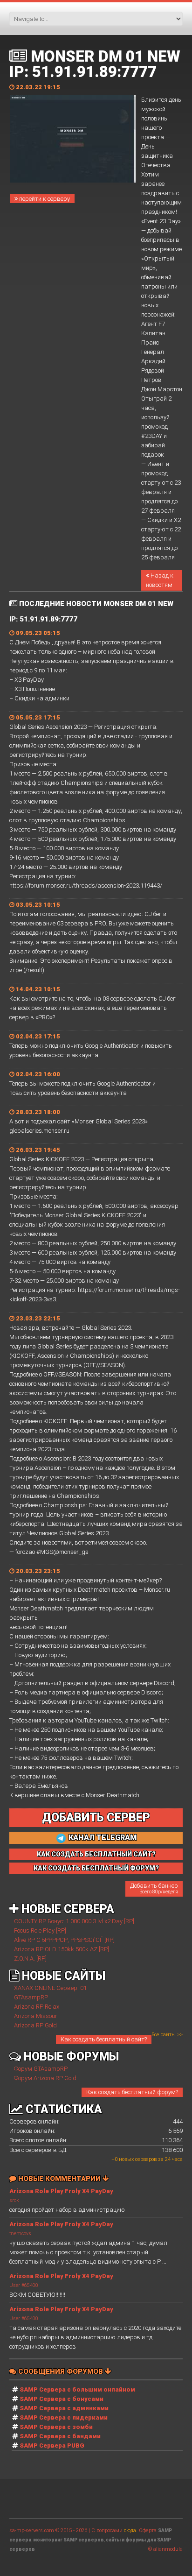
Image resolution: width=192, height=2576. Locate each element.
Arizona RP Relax (37, 2007)
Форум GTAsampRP (41, 2069)
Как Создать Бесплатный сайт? (96, 1854)
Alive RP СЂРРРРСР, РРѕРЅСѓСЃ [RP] (64, 1940)
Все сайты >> (167, 2035)
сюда (130, 2530)
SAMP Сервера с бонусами (62, 2399)
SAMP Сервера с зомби (56, 2427)
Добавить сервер (96, 1817)
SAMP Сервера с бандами (60, 2436)
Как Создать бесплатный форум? (96, 1868)
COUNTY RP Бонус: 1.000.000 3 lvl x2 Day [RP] (74, 1921)
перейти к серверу (44, 199)
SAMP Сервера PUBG (52, 2445)
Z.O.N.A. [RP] (30, 1958)
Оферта (148, 2530)
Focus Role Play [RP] (40, 1930)
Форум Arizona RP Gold (45, 2078)
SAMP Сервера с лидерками (64, 2417)
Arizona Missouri (36, 2016)
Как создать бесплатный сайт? (104, 2039)
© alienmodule (165, 2549)
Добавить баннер (154, 1888)
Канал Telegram (102, 1838)
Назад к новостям (160, 580)
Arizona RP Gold (35, 2025)
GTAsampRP (31, 1997)
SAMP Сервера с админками (64, 2408)
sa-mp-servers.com (32, 2530)
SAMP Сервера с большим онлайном (77, 2389)
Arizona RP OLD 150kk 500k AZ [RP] (62, 1949)
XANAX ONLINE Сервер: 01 (50, 1988)
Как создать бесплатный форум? (132, 2092)
